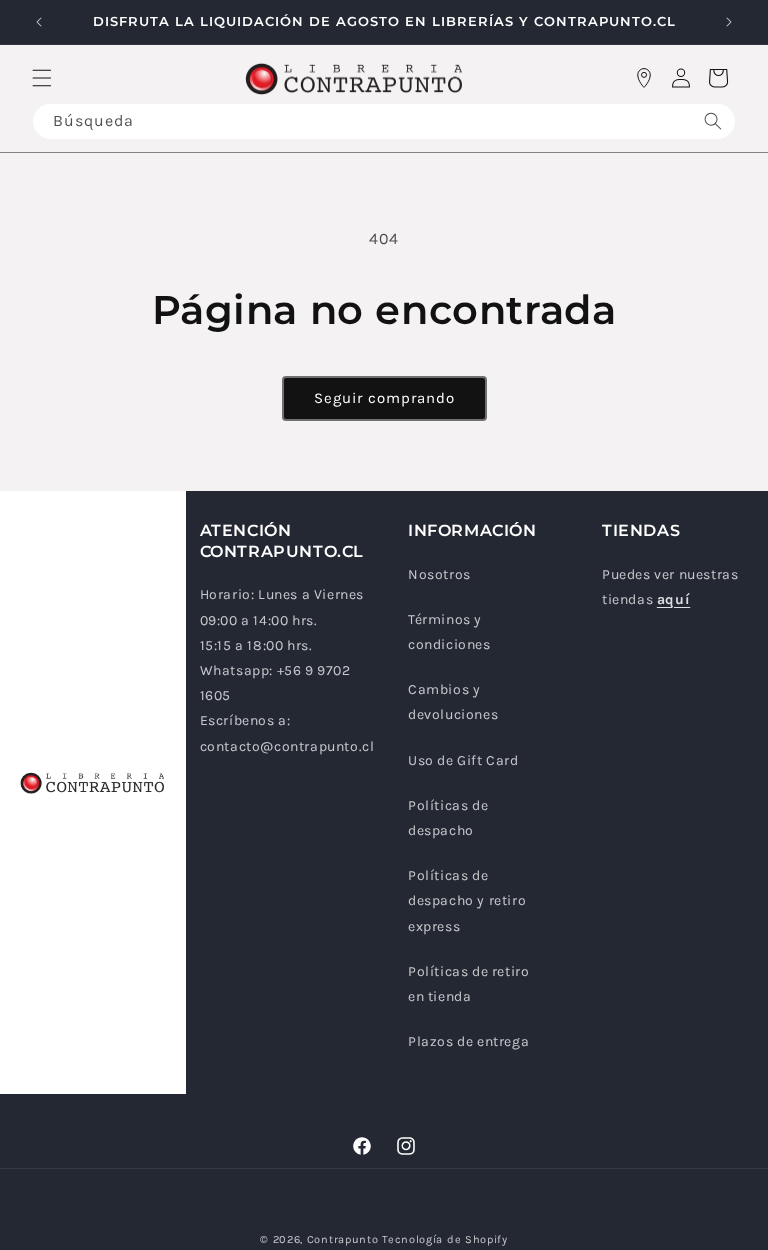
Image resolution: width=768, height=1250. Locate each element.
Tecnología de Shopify (445, 1239)
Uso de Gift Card (463, 760)
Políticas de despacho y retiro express (467, 900)
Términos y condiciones (449, 632)
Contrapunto (343, 1239)
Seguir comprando (384, 398)
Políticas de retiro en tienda (468, 984)
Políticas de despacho (448, 818)
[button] (42, 78)
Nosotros (439, 574)
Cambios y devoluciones (453, 702)
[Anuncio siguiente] (729, 22)
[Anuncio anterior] (39, 22)
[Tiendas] (644, 78)
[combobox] (384, 121)
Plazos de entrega (468, 1041)
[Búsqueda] (713, 121)
